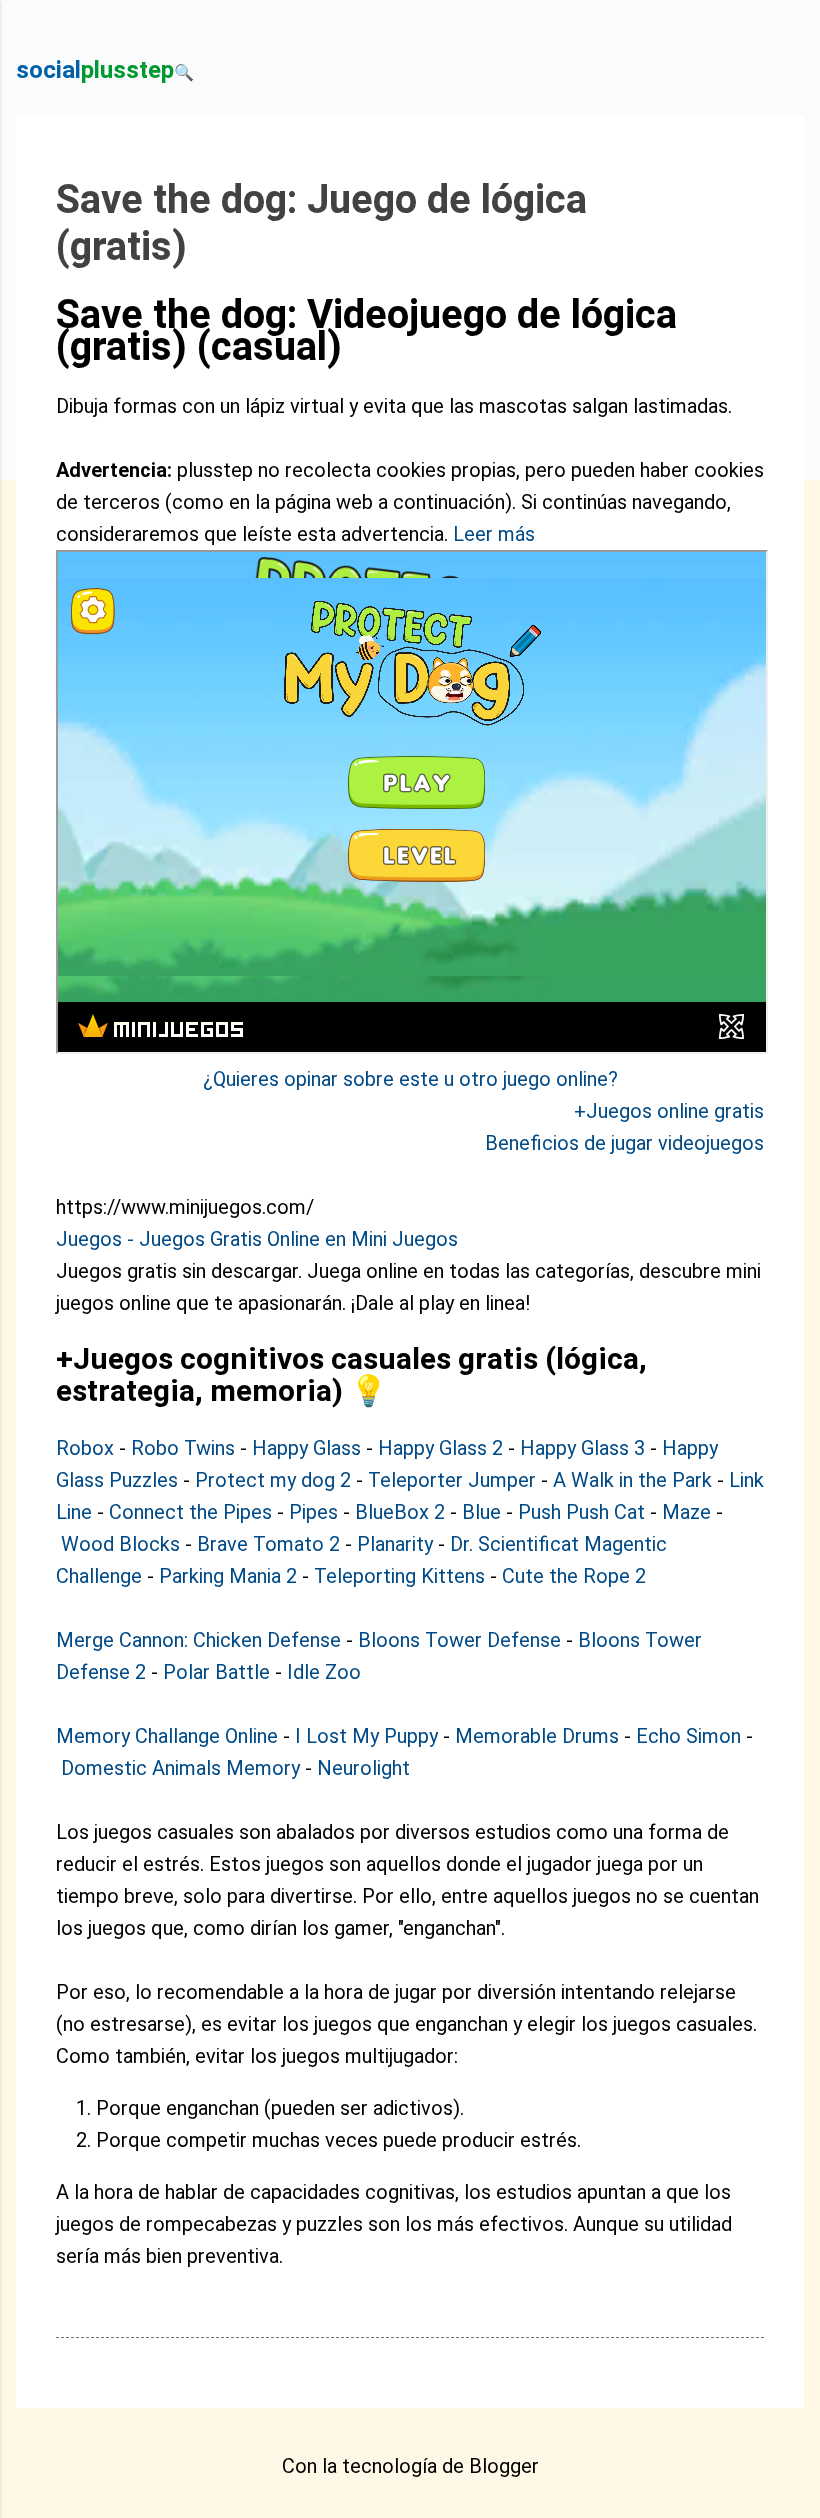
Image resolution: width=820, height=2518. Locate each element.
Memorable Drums (537, 1736)
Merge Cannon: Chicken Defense (198, 1640)
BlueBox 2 (400, 1512)
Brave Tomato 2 (268, 1544)
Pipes (313, 1512)
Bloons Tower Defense (459, 1640)
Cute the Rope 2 (574, 1576)
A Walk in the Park (632, 1480)
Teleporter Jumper (452, 1480)
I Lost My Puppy (366, 1736)
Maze (686, 1512)
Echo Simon (688, 1736)
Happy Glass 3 (582, 1448)
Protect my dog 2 (273, 1480)
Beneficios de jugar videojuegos (624, 1143)
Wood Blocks (120, 1544)
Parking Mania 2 (228, 1576)
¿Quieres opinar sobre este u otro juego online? (410, 1079)
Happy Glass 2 (440, 1448)
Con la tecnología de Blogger (410, 2466)
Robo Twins (183, 1448)
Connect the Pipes (190, 1512)
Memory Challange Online (167, 1736)
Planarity (395, 1544)
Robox (85, 1448)
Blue (481, 1512)
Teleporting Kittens (399, 1576)
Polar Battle (216, 1672)
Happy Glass (306, 1448)
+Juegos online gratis (669, 1111)
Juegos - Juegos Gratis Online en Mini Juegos (257, 1239)
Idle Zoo (324, 1672)
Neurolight (363, 1768)
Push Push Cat (581, 1512)
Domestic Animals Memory (180, 1768)
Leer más (494, 534)
